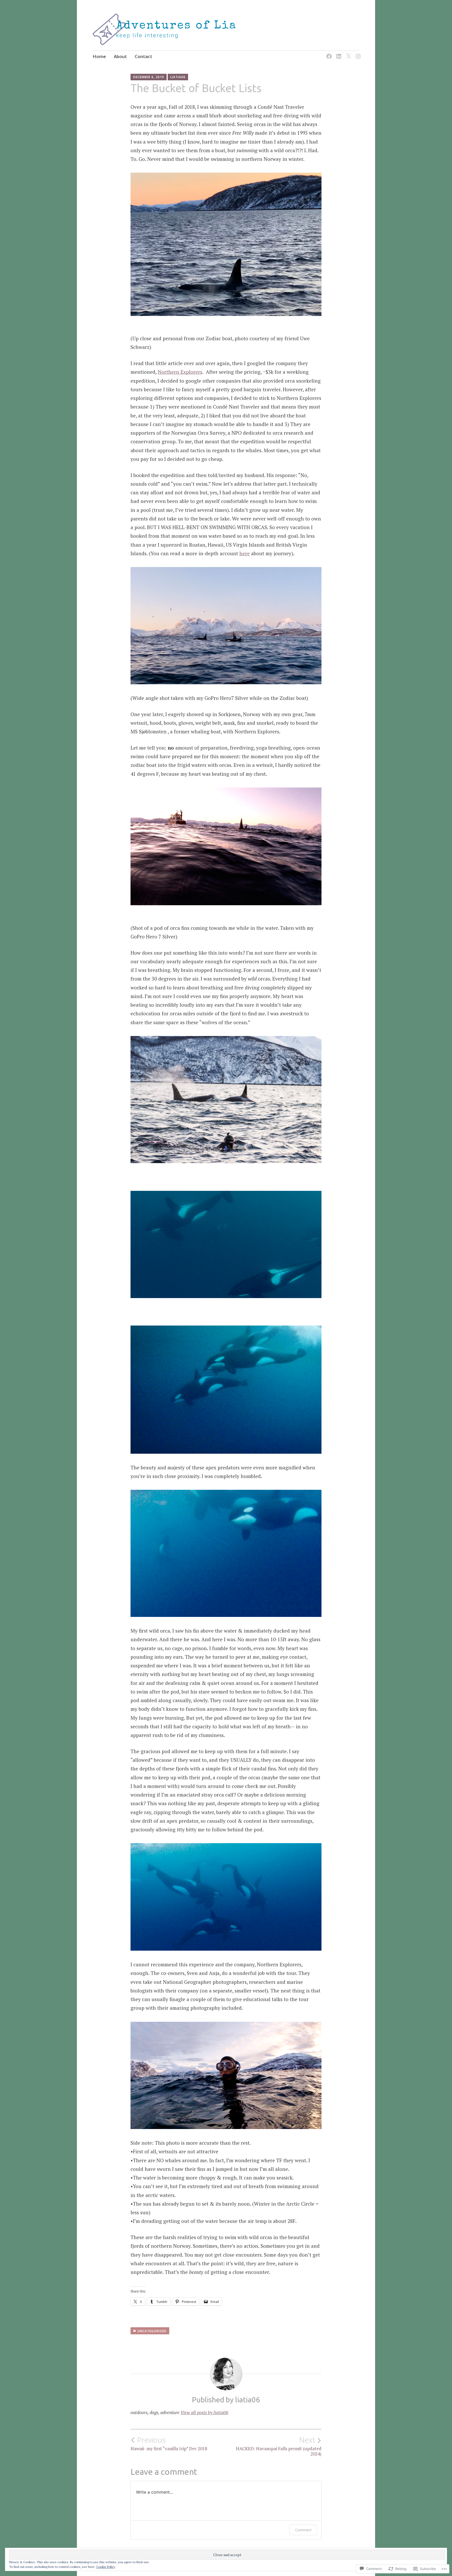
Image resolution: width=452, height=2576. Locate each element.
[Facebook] (328, 53)
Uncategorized (152, 2331)
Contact (143, 56)
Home (99, 56)
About (120, 56)
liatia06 (178, 77)
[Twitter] (348, 53)
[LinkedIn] (338, 53)
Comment (303, 2530)
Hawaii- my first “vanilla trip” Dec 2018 (169, 2443)
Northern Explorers (180, 372)
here (245, 553)
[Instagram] (357, 53)
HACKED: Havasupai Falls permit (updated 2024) (279, 2446)
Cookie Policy (106, 2567)
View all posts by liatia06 (204, 2412)
